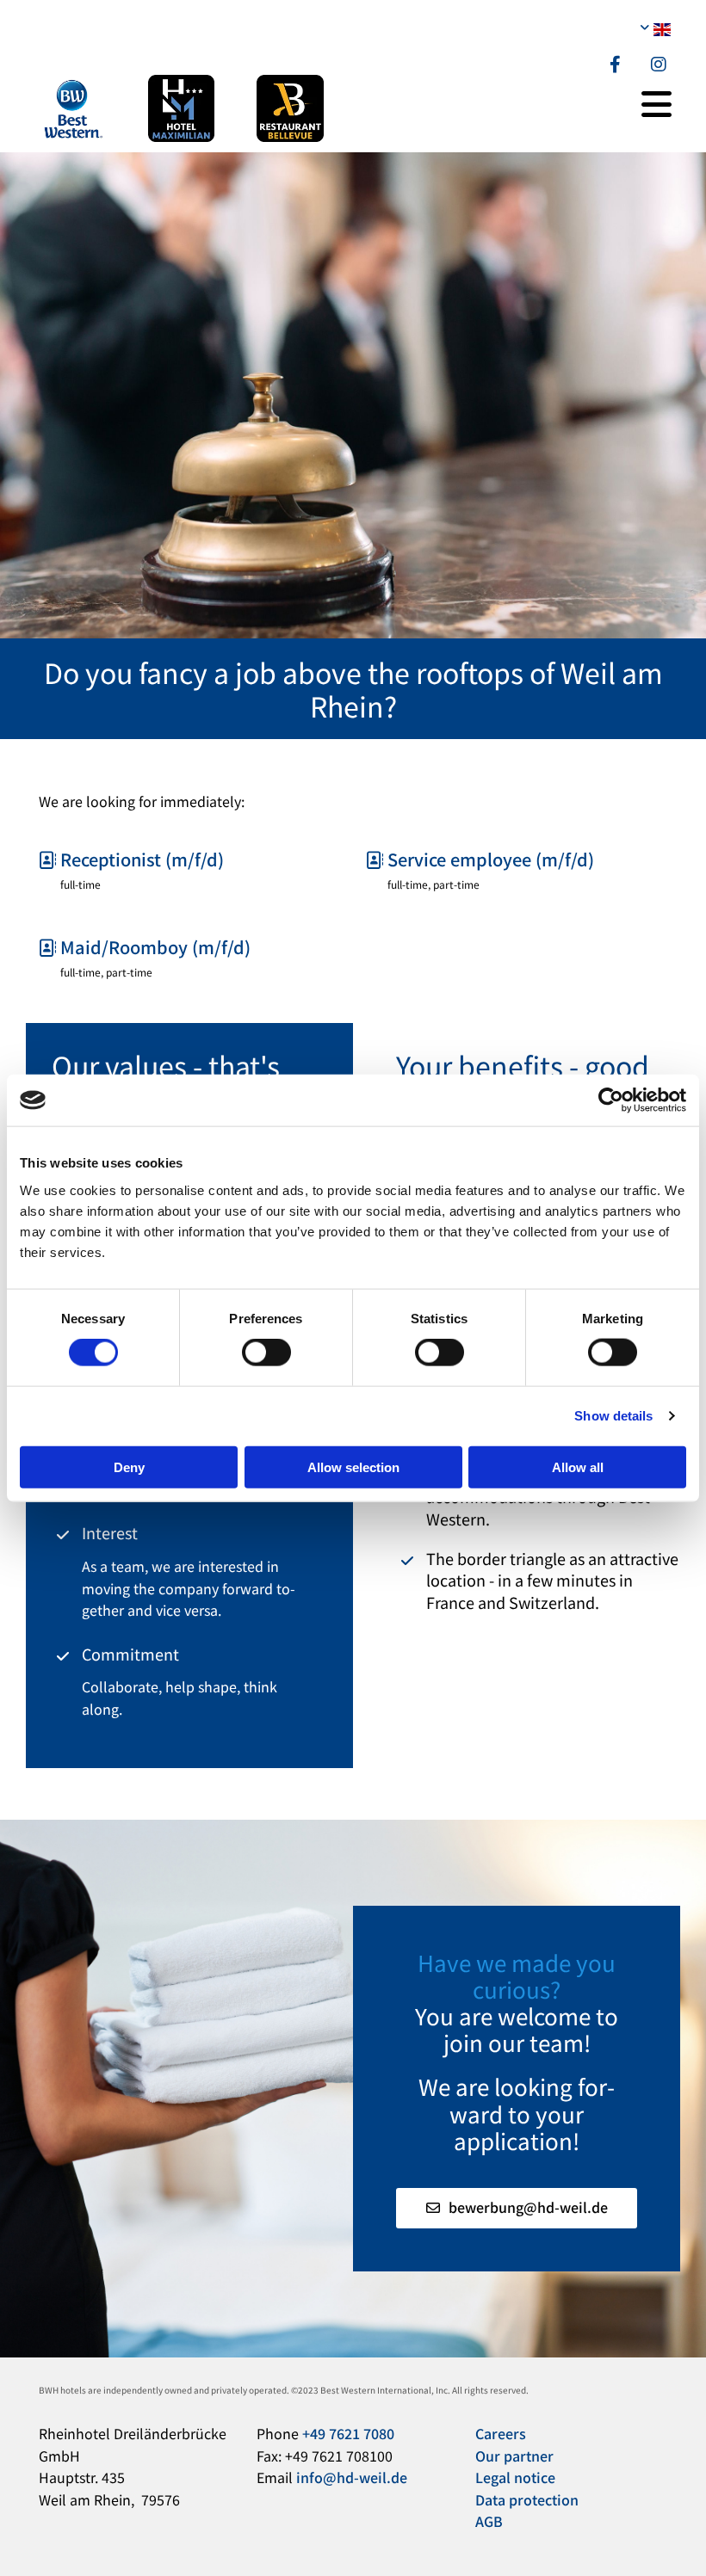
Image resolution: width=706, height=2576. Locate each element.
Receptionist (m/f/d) (131, 859)
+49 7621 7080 (348, 2433)
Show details (613, 1416)
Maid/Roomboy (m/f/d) (145, 947)
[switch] (266, 1353)
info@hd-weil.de (352, 2477)
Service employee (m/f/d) (480, 859)
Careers (502, 2433)
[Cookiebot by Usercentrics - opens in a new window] (611, 1100)
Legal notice (515, 2477)
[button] (517, 2208)
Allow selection (353, 1467)
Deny (129, 1467)
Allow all (578, 1467)
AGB (489, 2521)
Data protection (527, 2499)
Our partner (514, 2456)
